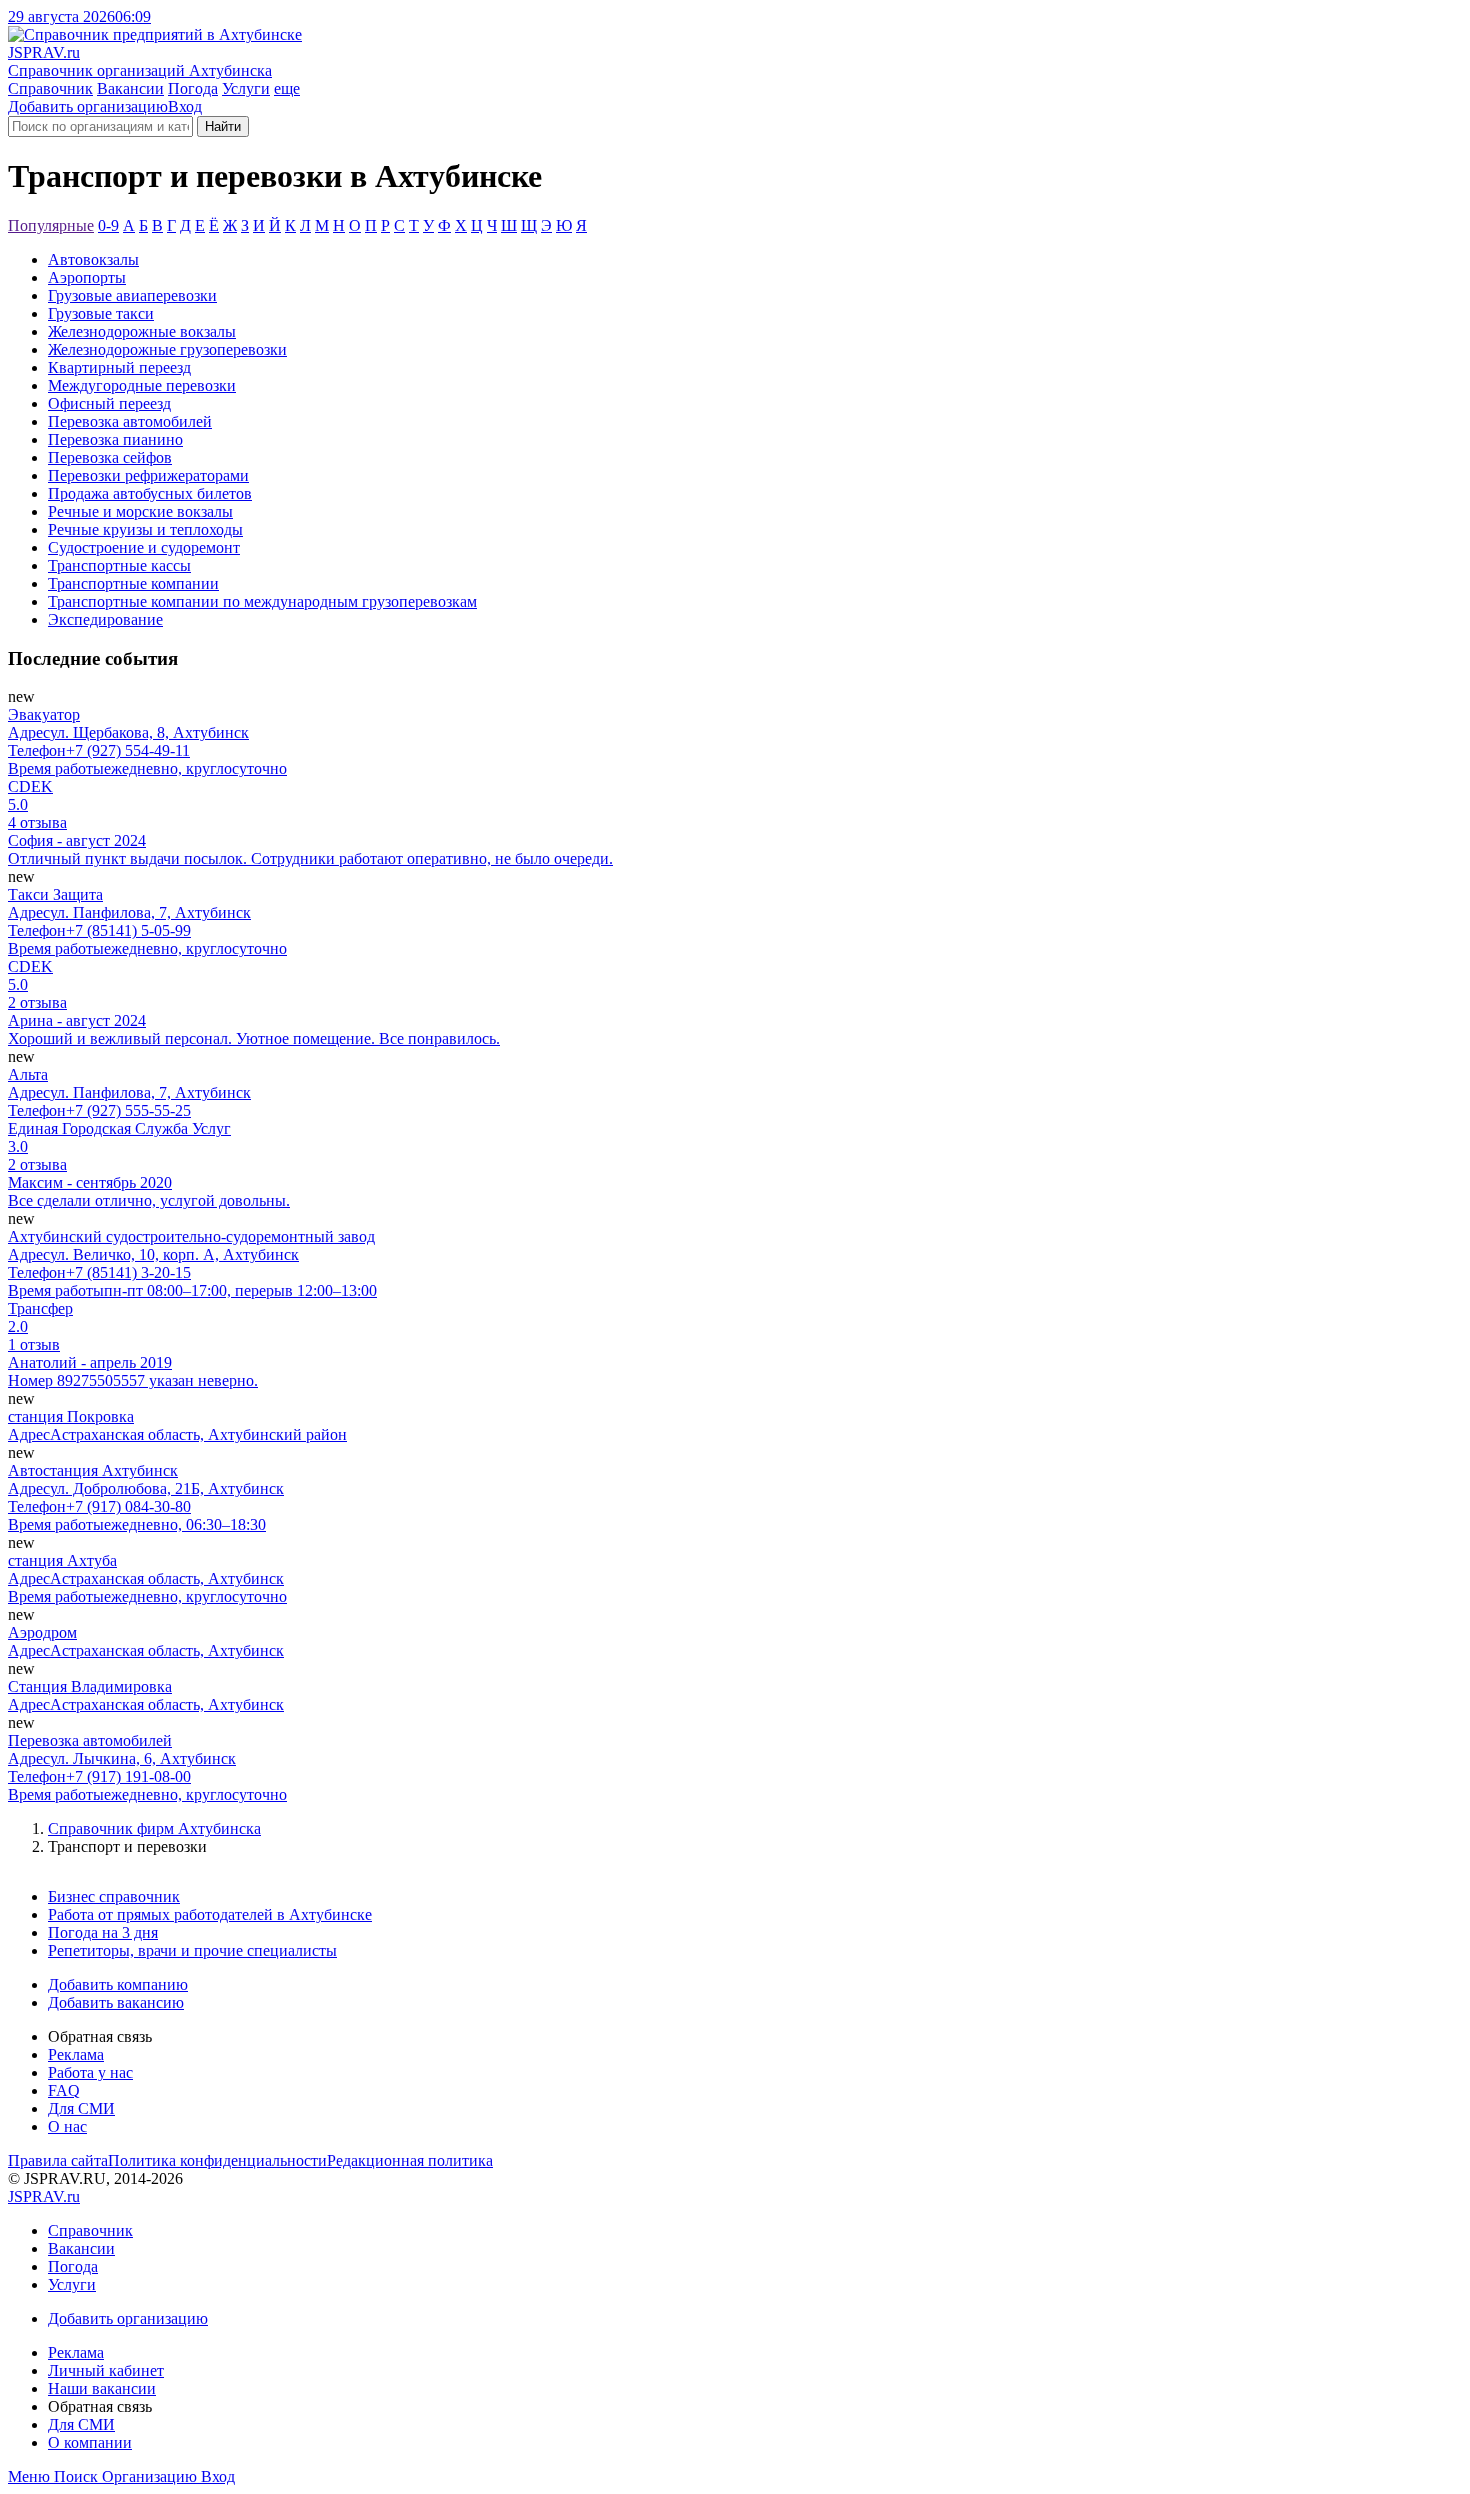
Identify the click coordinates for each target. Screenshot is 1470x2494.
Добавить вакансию (116, 2002)
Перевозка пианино (115, 439)
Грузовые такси (101, 313)
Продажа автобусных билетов (150, 493)
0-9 (108, 225)
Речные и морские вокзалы (140, 511)
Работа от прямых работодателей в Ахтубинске (210, 1914)
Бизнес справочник (114, 1896)
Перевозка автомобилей (130, 421)
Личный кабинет (106, 2370)
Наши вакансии (102, 2388)
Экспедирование (105, 619)
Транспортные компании (133, 583)
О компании (90, 2442)
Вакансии (130, 88)
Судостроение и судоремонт (144, 547)
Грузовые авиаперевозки (132, 295)
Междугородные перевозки (142, 385)
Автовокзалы (93, 259)
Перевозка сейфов (110, 457)
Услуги (246, 88)
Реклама (76, 2054)
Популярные (51, 225)
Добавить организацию (88, 106)
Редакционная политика (410, 2160)
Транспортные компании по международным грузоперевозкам (262, 601)
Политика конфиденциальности (217, 2160)
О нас (67, 2126)
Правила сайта (58, 2160)
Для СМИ (81, 2108)
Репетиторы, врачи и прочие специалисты (192, 1950)
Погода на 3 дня (103, 1932)
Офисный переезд (109, 403)
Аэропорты (87, 277)
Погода (193, 88)
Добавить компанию (118, 1984)
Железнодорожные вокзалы (142, 331)
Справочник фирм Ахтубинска (154, 1828)
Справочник (50, 88)
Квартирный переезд (119, 367)
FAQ (64, 2090)
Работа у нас (90, 2072)
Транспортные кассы (119, 565)
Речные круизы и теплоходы (145, 529)
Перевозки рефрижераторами (148, 475)
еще (287, 88)
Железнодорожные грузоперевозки (167, 349)
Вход (185, 106)
